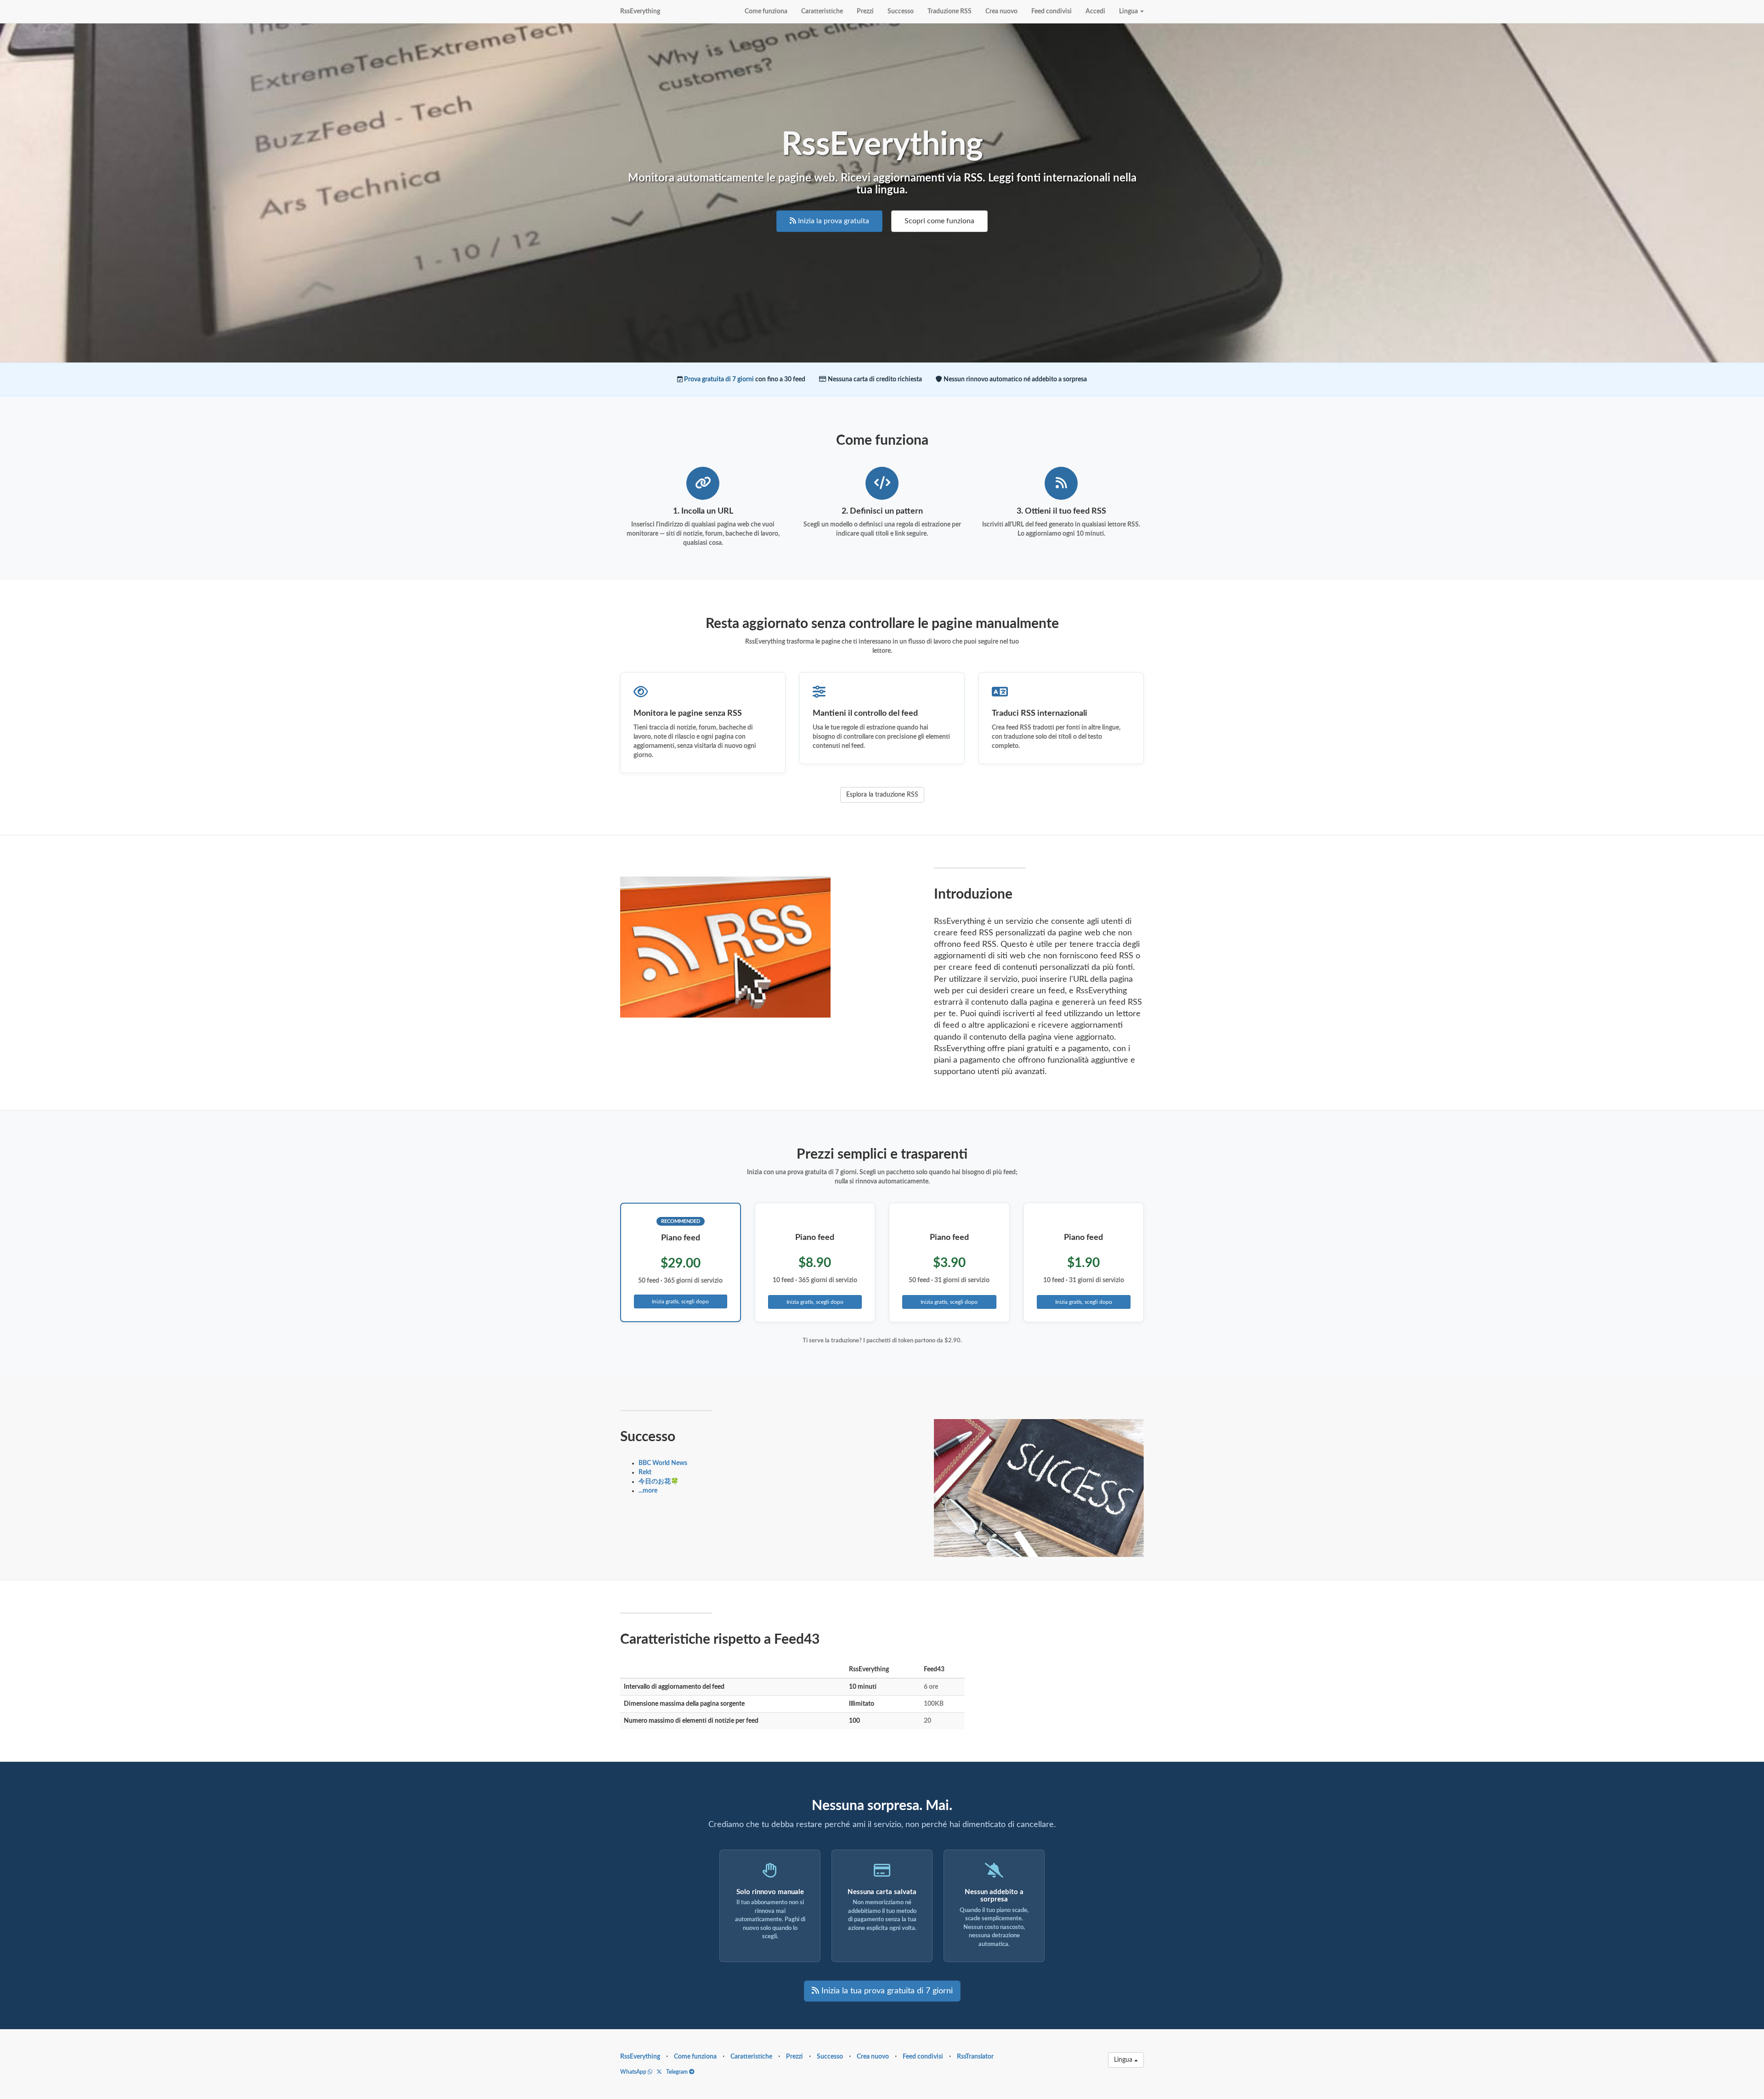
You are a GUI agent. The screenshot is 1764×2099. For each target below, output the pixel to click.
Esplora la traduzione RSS (882, 795)
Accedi (1095, 11)
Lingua (1129, 11)
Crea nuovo (1001, 11)
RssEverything (640, 11)
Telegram (678, 2072)
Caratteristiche (822, 11)
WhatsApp (634, 2072)
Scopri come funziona (939, 221)
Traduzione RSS (950, 11)
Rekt (645, 1472)
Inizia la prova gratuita (833, 221)
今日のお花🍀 (659, 1482)
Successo (901, 11)
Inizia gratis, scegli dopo (680, 1301)
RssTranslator (975, 2057)
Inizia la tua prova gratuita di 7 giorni (886, 1991)
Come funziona (766, 11)
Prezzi (865, 11)
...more (648, 1491)
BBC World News (663, 1463)
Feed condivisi (1052, 11)
